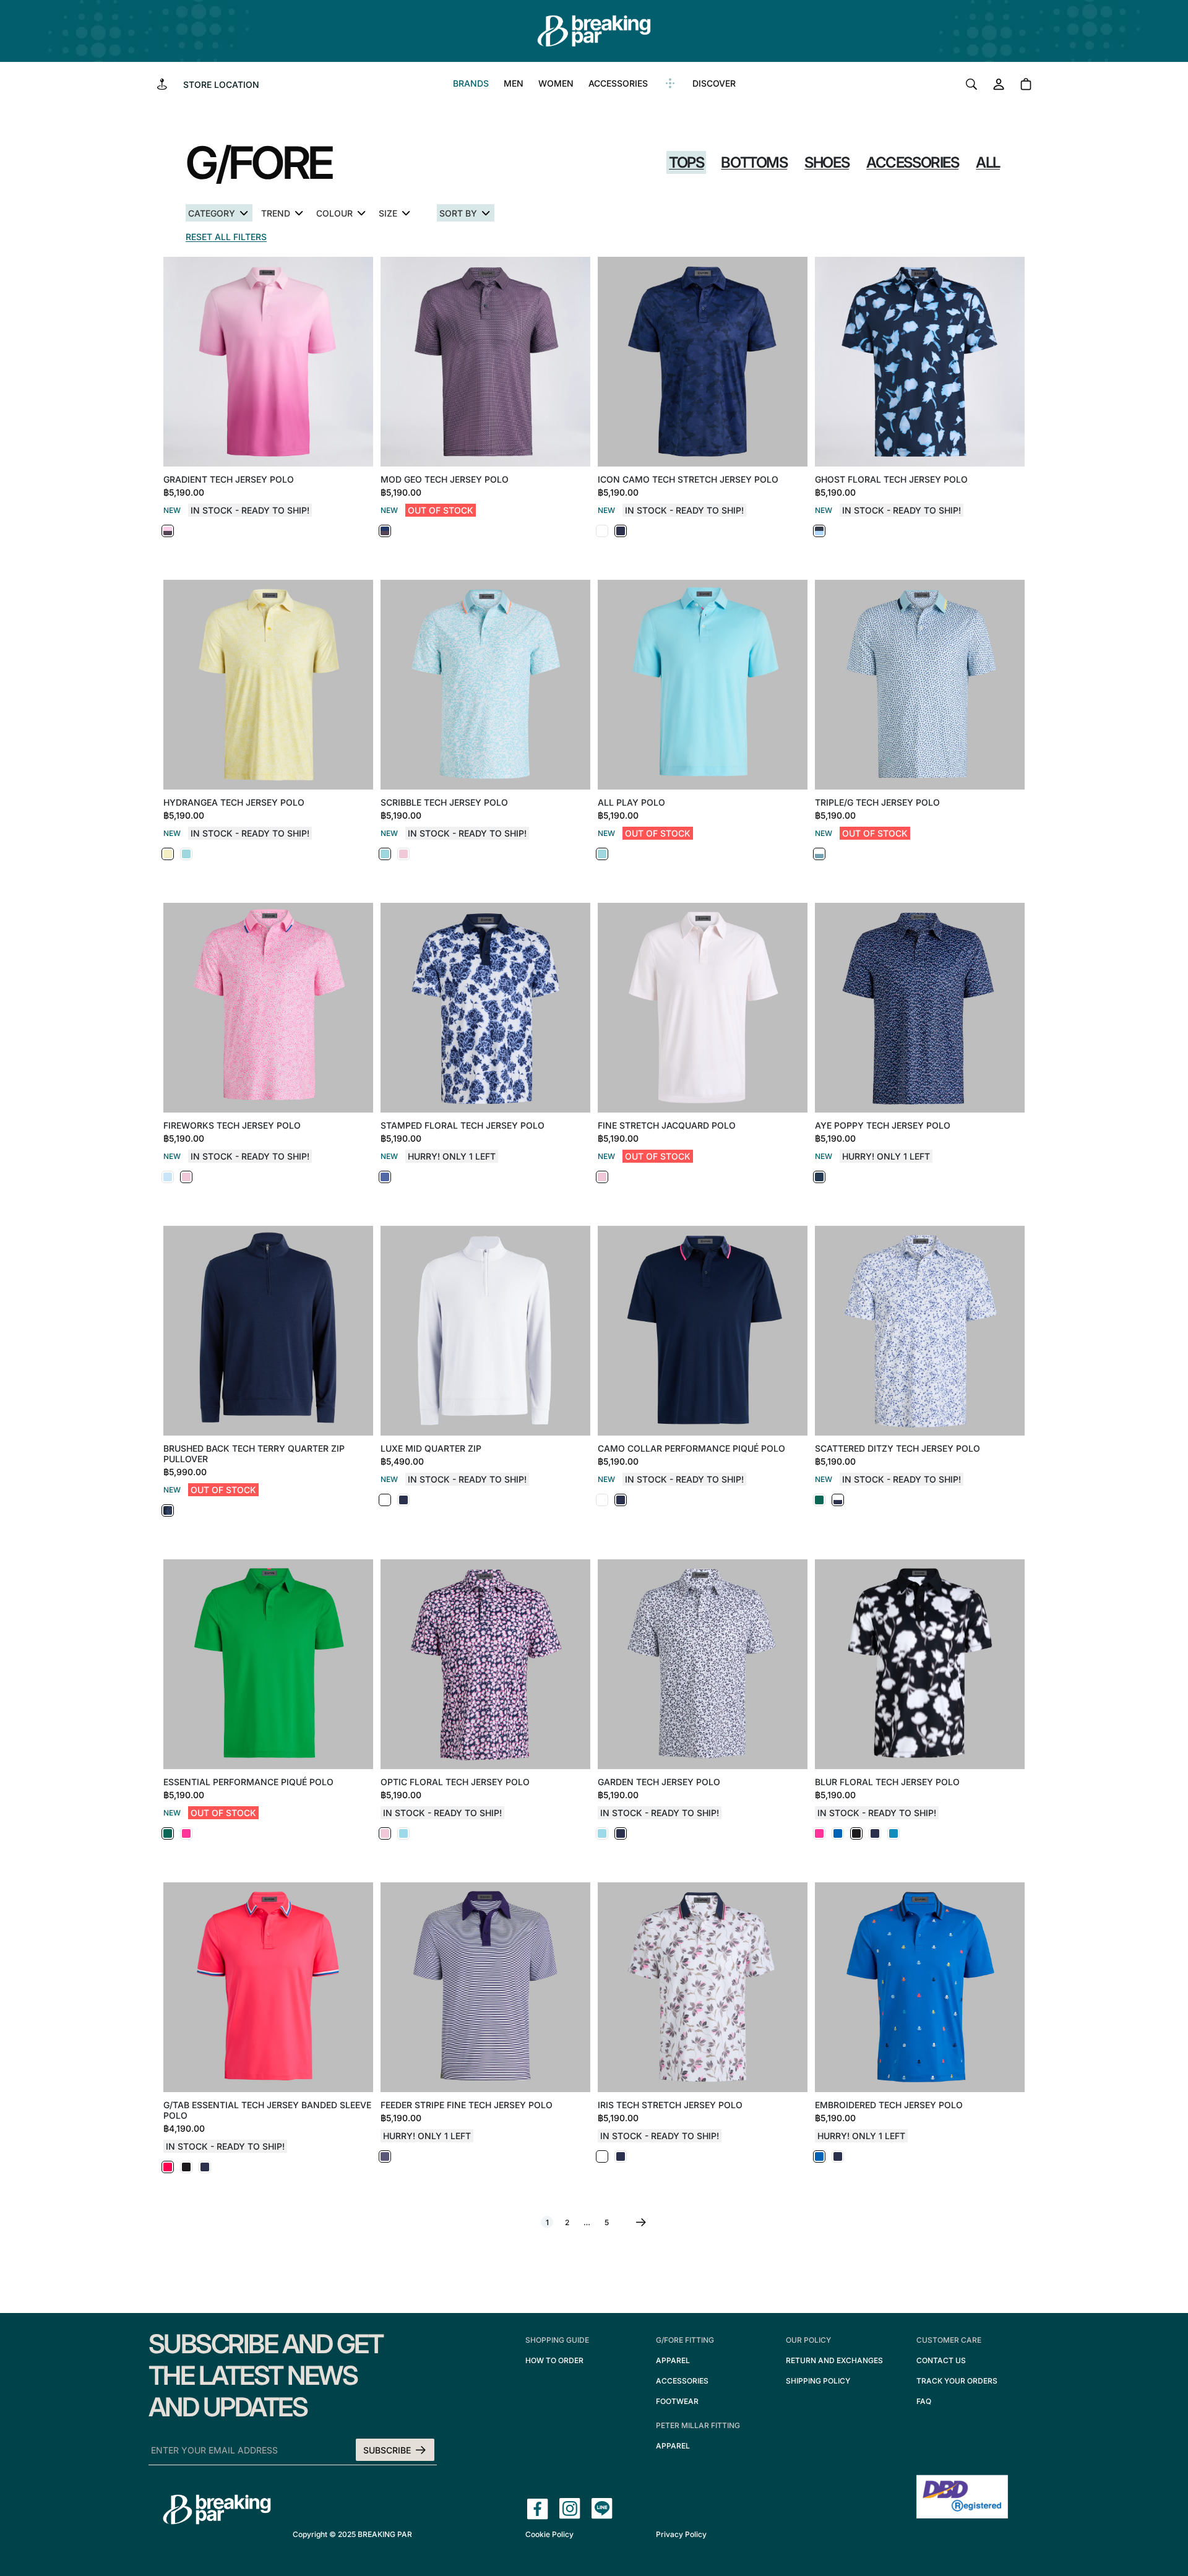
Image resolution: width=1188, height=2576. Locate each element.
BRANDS (471, 83)
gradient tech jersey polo (229, 479)
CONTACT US (941, 2360)
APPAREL (673, 2360)
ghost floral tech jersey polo (891, 479)
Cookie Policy (549, 2534)
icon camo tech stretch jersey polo (688, 479)
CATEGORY (212, 213)
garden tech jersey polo (659, 1782)
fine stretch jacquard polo (667, 1125)
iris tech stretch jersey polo (670, 2105)
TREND (276, 213)
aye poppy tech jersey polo (883, 1125)
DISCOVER (714, 83)
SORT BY (458, 213)
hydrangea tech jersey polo (234, 802)
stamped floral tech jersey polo (463, 1125)
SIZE (388, 213)
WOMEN (556, 83)
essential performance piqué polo (248, 1782)
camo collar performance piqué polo (691, 1448)
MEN (514, 83)
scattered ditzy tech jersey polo (897, 1448)
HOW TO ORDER (554, 2360)
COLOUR (334, 213)
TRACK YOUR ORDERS (957, 2381)
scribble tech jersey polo (444, 802)
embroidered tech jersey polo (889, 2105)
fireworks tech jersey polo (232, 1125)
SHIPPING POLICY (818, 2381)
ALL (988, 162)
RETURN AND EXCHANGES (834, 2360)
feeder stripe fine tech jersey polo (467, 2105)
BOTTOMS (754, 162)
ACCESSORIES (618, 83)
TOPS (686, 162)
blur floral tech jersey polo (887, 1782)
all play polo (631, 802)
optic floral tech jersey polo (455, 1782)
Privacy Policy (681, 2534)
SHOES (827, 162)
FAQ (924, 2401)
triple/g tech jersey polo (877, 802)
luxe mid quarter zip (431, 1448)
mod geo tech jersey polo (445, 479)
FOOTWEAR (677, 2401)
